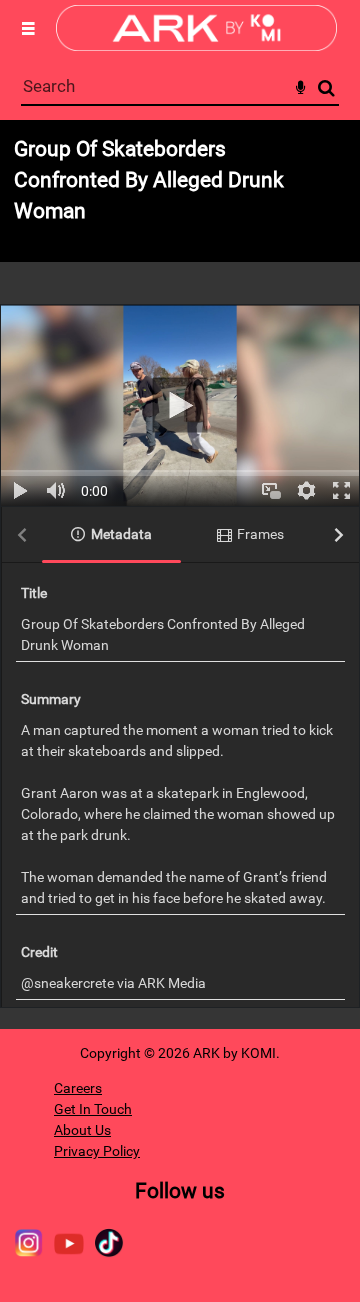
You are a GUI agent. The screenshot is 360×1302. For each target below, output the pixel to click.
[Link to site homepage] (196, 45)
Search (326, 88)
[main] (180, 574)
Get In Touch (93, 1109)
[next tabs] (339, 535)
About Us (82, 1130)
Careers (78, 1088)
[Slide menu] (28, 28)
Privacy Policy (97, 1151)
